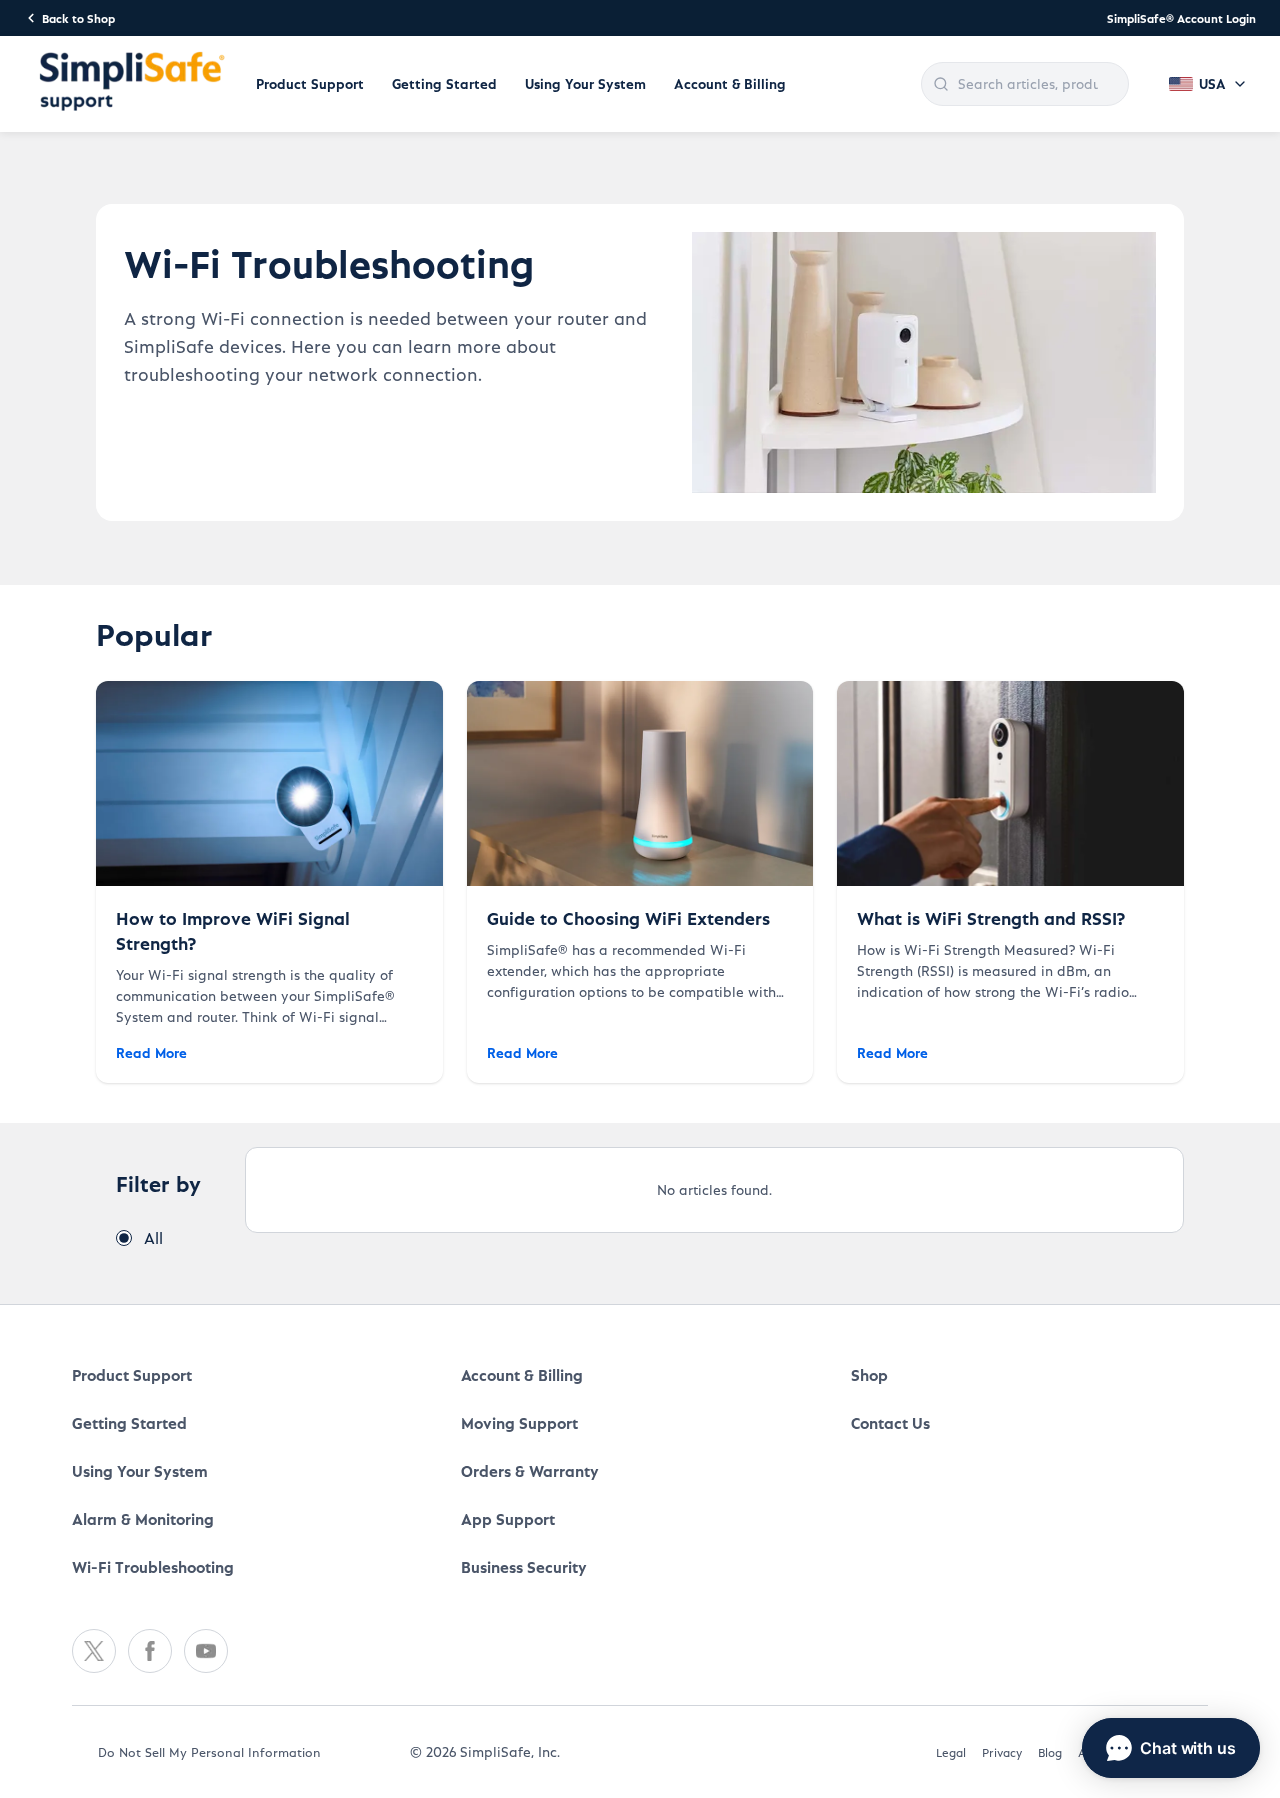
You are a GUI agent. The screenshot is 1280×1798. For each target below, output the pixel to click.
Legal (951, 1752)
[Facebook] (150, 1651)
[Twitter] (94, 1651)
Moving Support (519, 1422)
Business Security (524, 1566)
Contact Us (890, 1422)
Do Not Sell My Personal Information (209, 1751)
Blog (1050, 1752)
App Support (508, 1518)
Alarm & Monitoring (143, 1518)
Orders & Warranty (530, 1470)
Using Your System (585, 83)
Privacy (1002, 1752)
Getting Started (444, 83)
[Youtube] (206, 1651)
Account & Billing (730, 83)
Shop (869, 1374)
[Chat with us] (1171, 1748)
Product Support (310, 83)
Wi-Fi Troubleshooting (153, 1566)
